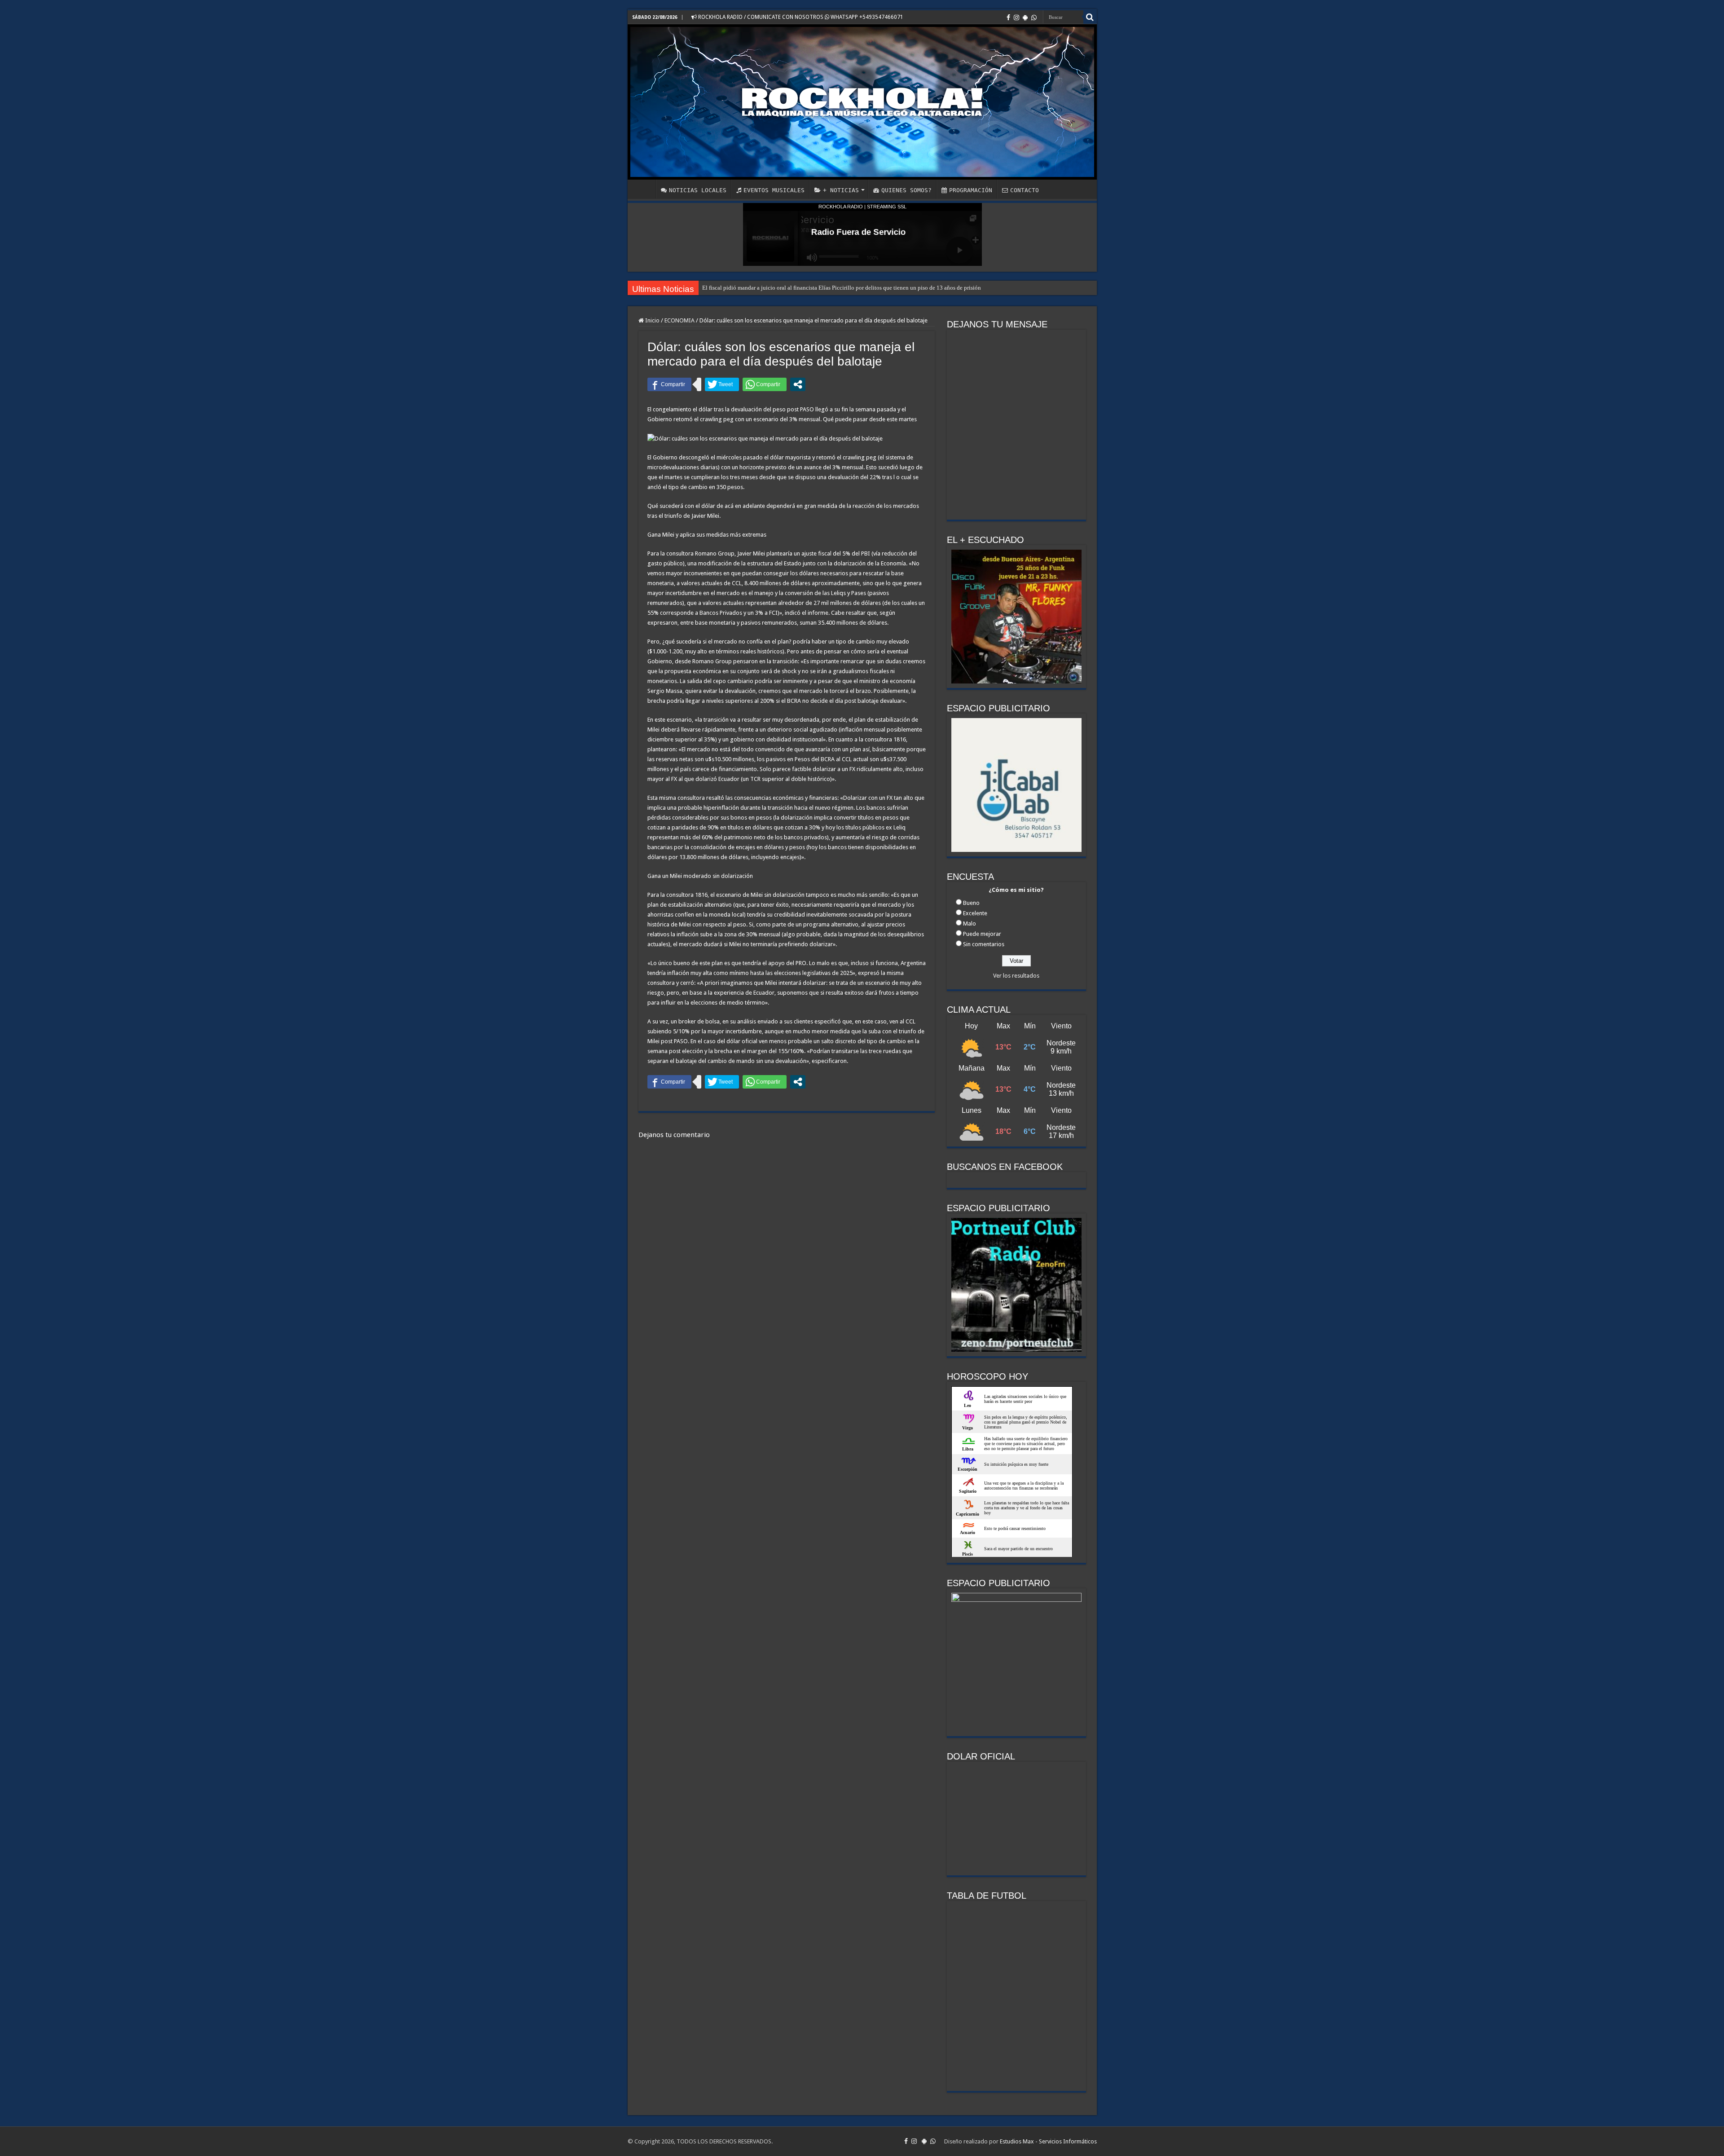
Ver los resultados (1016, 976)
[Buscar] (1090, 17)
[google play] (1025, 18)
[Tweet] (722, 384)
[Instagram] (1016, 18)
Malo (970, 924)
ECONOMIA (679, 320)
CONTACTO (1025, 190)
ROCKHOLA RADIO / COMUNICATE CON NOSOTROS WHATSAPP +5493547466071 (800, 17)
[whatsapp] (1034, 18)
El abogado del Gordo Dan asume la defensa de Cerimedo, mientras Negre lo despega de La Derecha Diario (831, 288)
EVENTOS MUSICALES (774, 190)
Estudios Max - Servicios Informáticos (1048, 2141)
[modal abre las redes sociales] (798, 384)
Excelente (975, 913)
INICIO (644, 189)
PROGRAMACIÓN (971, 190)
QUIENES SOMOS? (906, 190)
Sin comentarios (984, 944)
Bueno (971, 903)
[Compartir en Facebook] (669, 384)
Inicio (652, 320)
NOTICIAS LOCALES (698, 190)
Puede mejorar (982, 934)
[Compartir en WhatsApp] (765, 384)
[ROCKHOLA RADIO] (862, 102)
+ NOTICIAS (841, 190)
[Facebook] (1008, 18)
